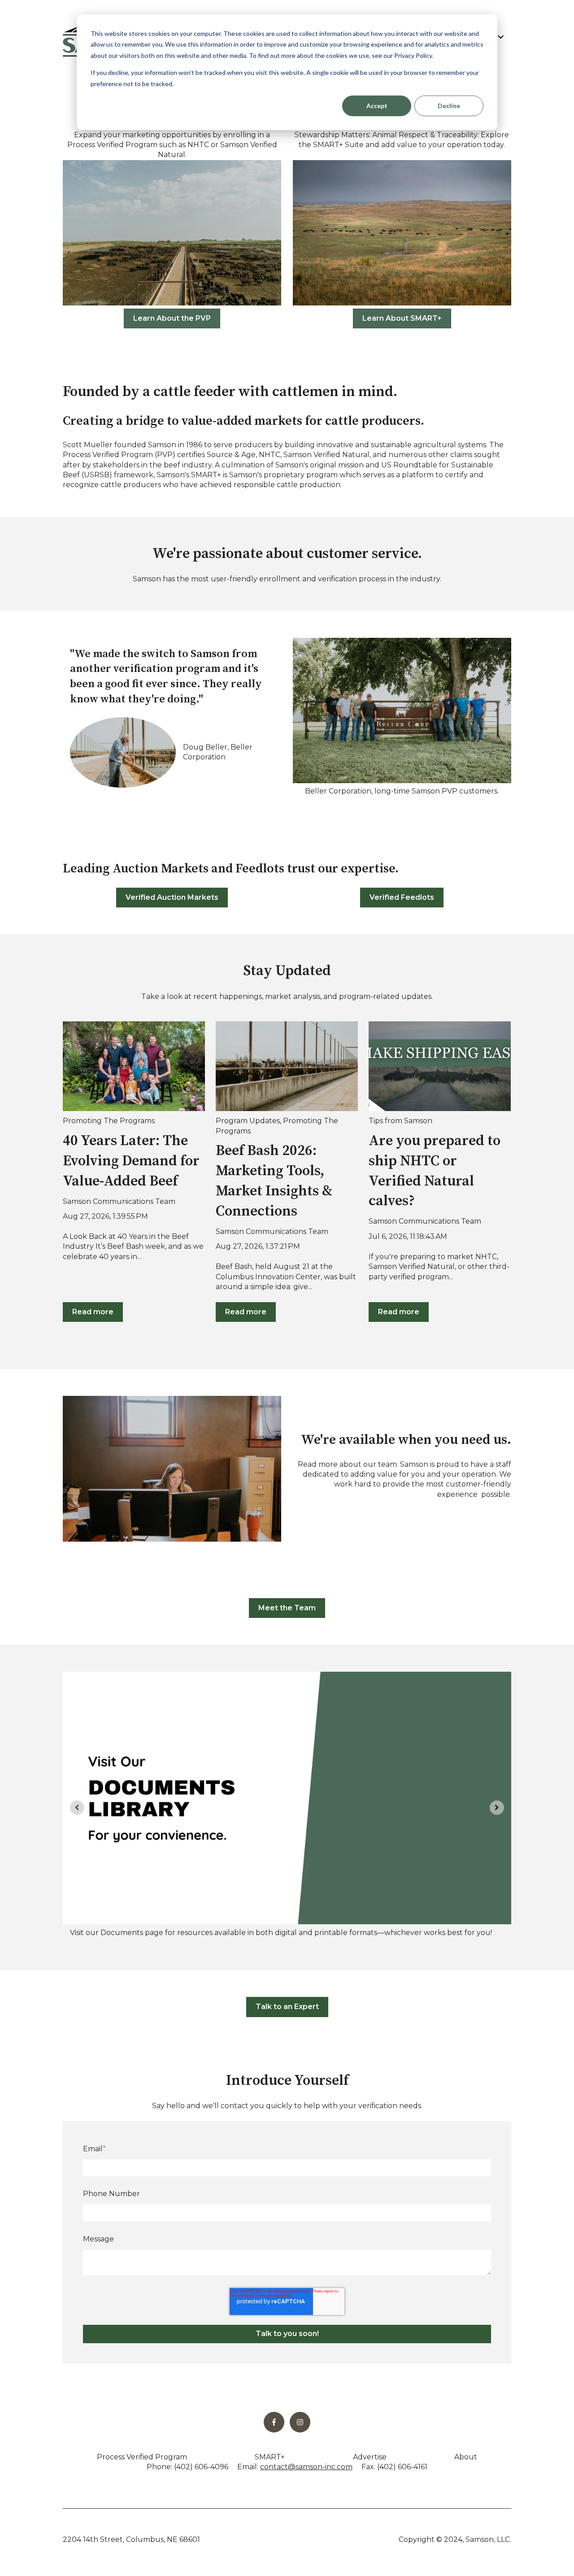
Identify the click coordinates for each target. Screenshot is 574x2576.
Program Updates (248, 1121)
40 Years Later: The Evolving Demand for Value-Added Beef (131, 1161)
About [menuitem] (466, 2457)
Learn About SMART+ (402, 318)
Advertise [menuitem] (370, 2457)
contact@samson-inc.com (306, 2467)
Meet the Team (287, 1608)
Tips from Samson (400, 1121)
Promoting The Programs (109, 1121)
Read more (93, 1312)
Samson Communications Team (119, 1201)
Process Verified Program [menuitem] (142, 2457)
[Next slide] (497, 1808)
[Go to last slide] (77, 1808)
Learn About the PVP (172, 318)
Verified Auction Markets (172, 897)
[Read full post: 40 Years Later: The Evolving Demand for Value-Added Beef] (134, 1066)
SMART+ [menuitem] (270, 2457)
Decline (449, 106)
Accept (377, 106)
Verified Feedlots (402, 897)
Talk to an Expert (287, 2007)
